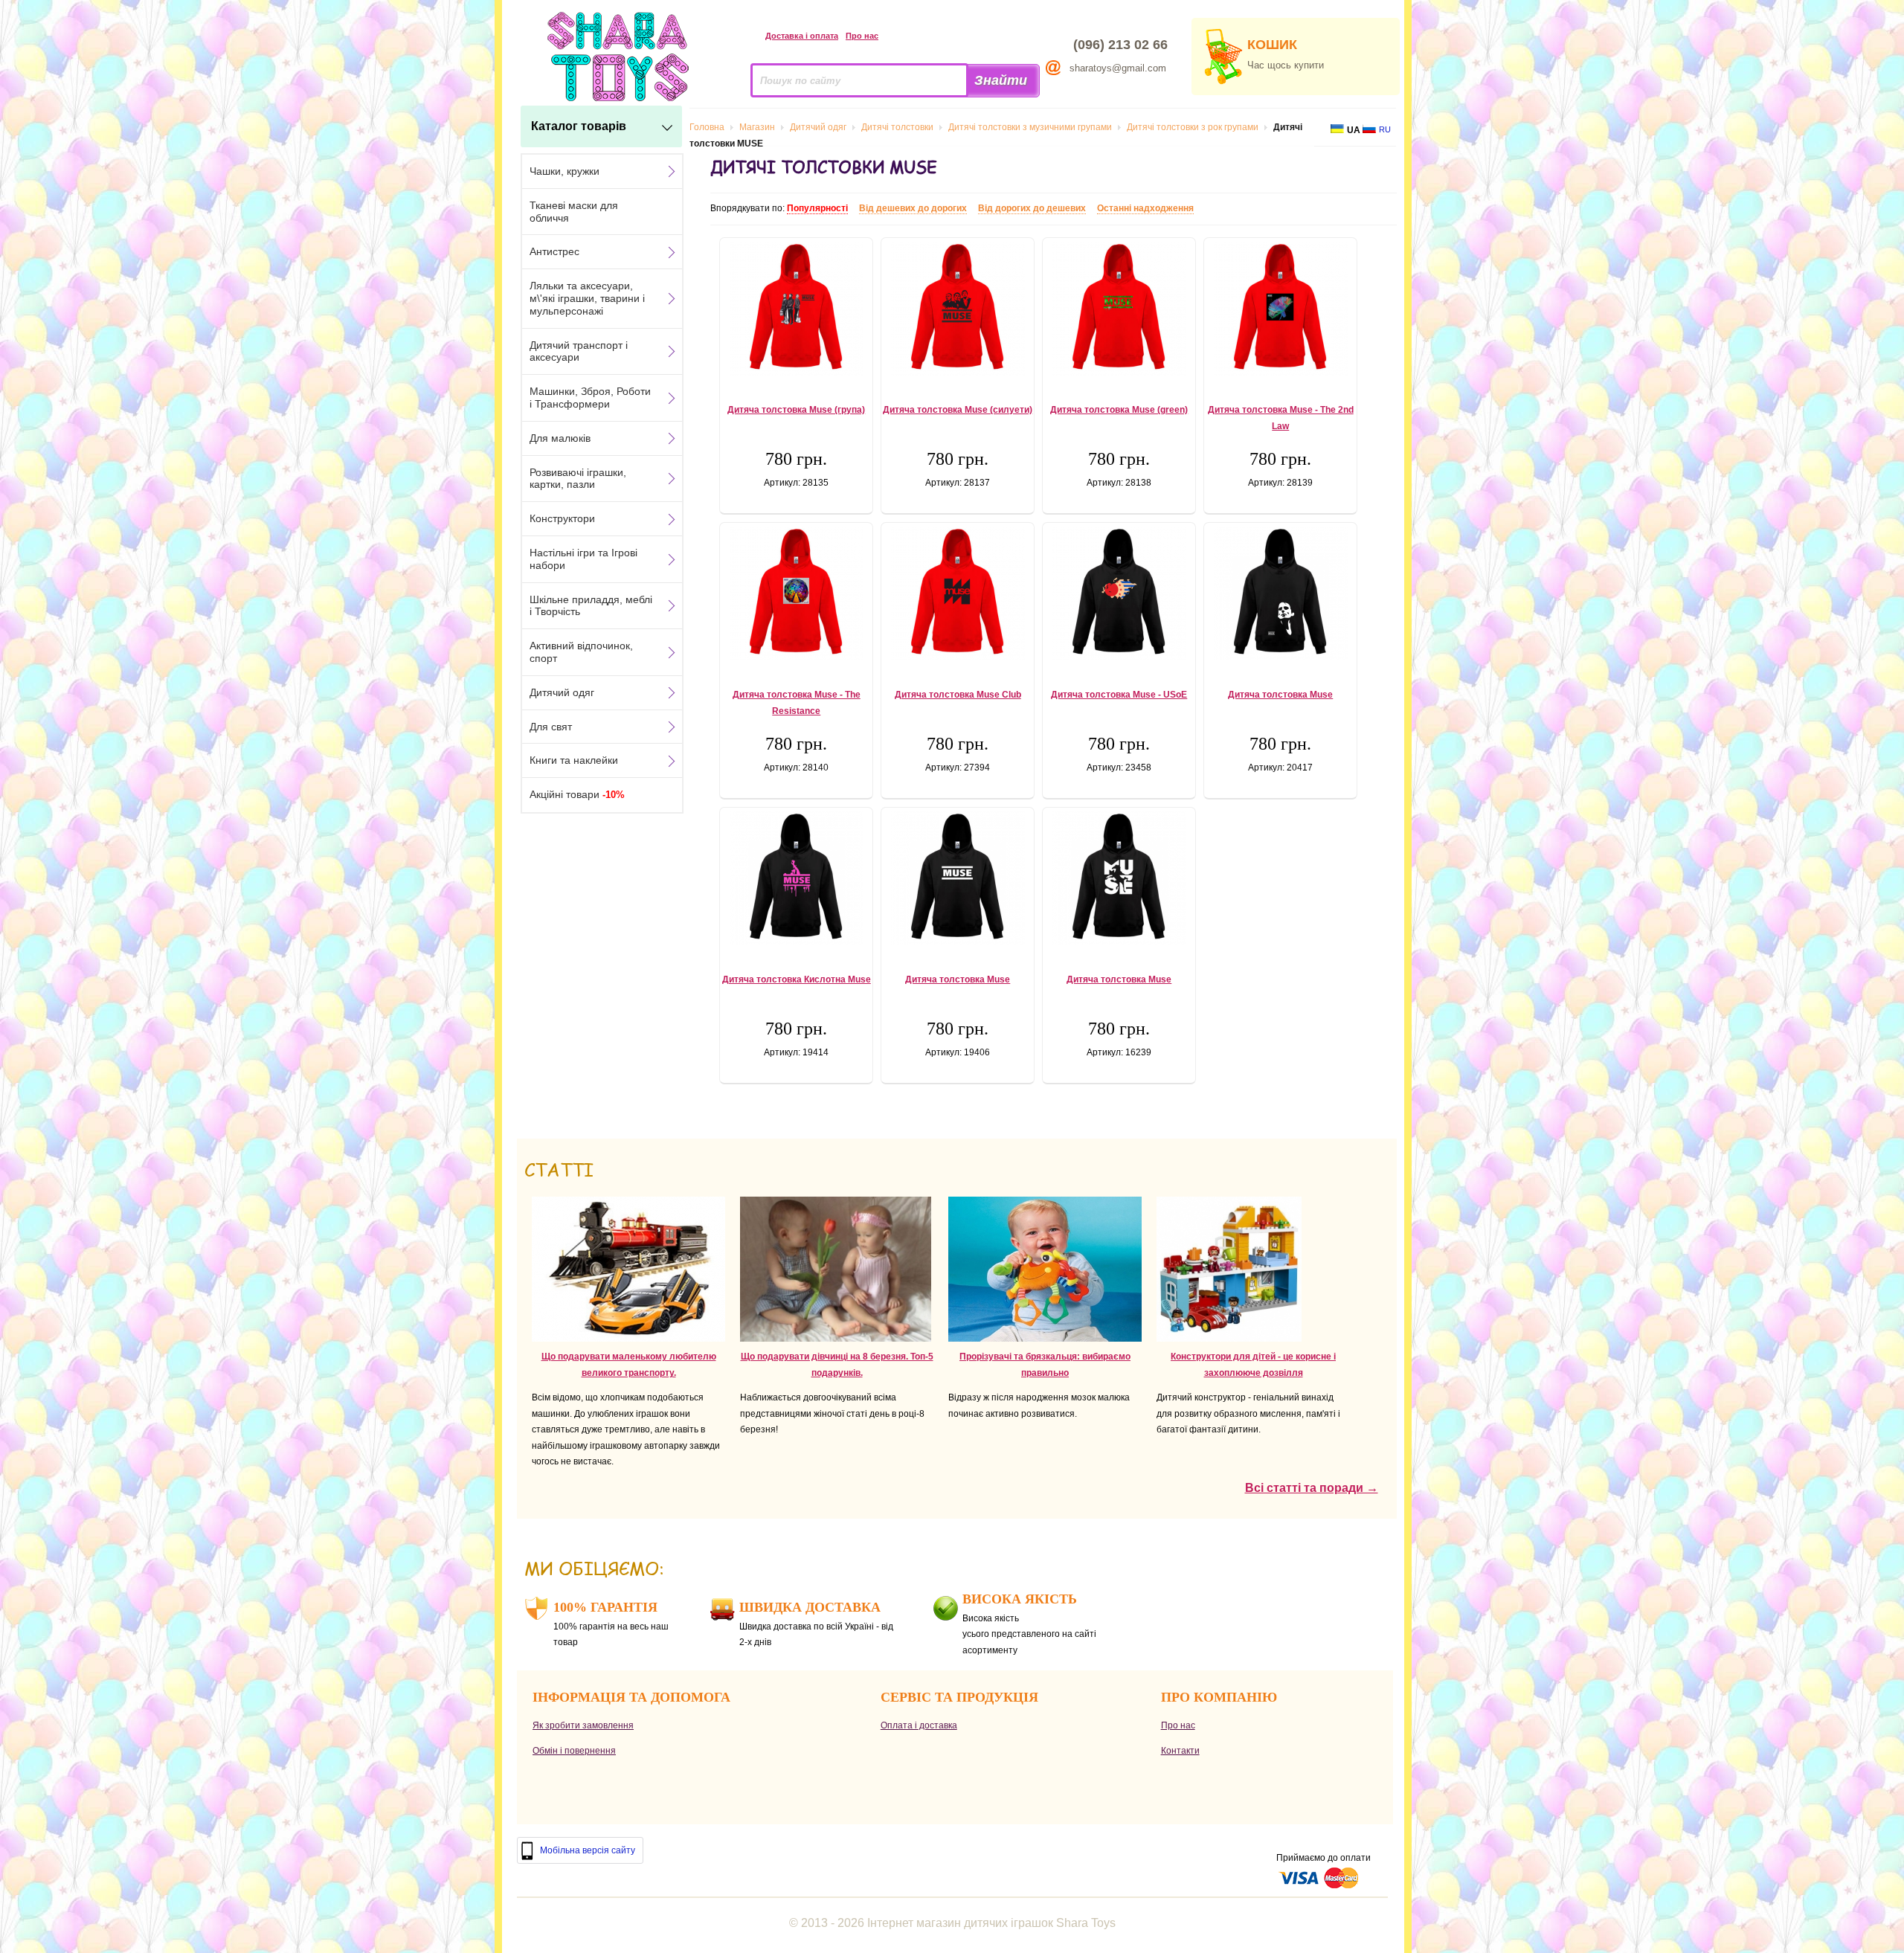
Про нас (862, 36)
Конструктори (562, 518)
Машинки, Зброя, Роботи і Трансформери (590, 398)
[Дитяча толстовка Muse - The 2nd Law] (1280, 309)
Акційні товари (577, 794)
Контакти (1180, 1751)
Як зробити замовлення (583, 1725)
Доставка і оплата (802, 36)
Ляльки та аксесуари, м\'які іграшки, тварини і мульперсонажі (587, 298)
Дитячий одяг (562, 692)
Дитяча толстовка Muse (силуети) (958, 410)
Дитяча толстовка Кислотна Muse (797, 979)
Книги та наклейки (574, 760)
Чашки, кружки (565, 171)
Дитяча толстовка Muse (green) (1119, 410)
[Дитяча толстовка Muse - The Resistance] (796, 593)
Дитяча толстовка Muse (1280, 695)
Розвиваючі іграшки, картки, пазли (578, 479)
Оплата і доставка (919, 1725)
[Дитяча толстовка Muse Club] (958, 593)
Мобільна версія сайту (588, 1850)
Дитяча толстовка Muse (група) (796, 410)
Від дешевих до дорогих (913, 208)
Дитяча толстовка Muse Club (958, 695)
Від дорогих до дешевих (1032, 208)
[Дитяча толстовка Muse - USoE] (1119, 593)
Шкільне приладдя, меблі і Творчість (591, 606)
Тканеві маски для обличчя (574, 212)
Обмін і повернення (574, 1751)
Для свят (551, 727)
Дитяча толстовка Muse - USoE (1119, 695)
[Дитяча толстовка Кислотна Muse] (796, 878)
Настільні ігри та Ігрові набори (583, 559)
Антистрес (554, 251)
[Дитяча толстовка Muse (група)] (796, 309)
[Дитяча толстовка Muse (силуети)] (958, 309)
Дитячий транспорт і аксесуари (579, 351)
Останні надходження (1145, 208)
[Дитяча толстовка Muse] (1280, 593)
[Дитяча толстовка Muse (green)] (1119, 309)
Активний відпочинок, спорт (581, 652)
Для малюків (560, 438)
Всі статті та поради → (1312, 1488)
